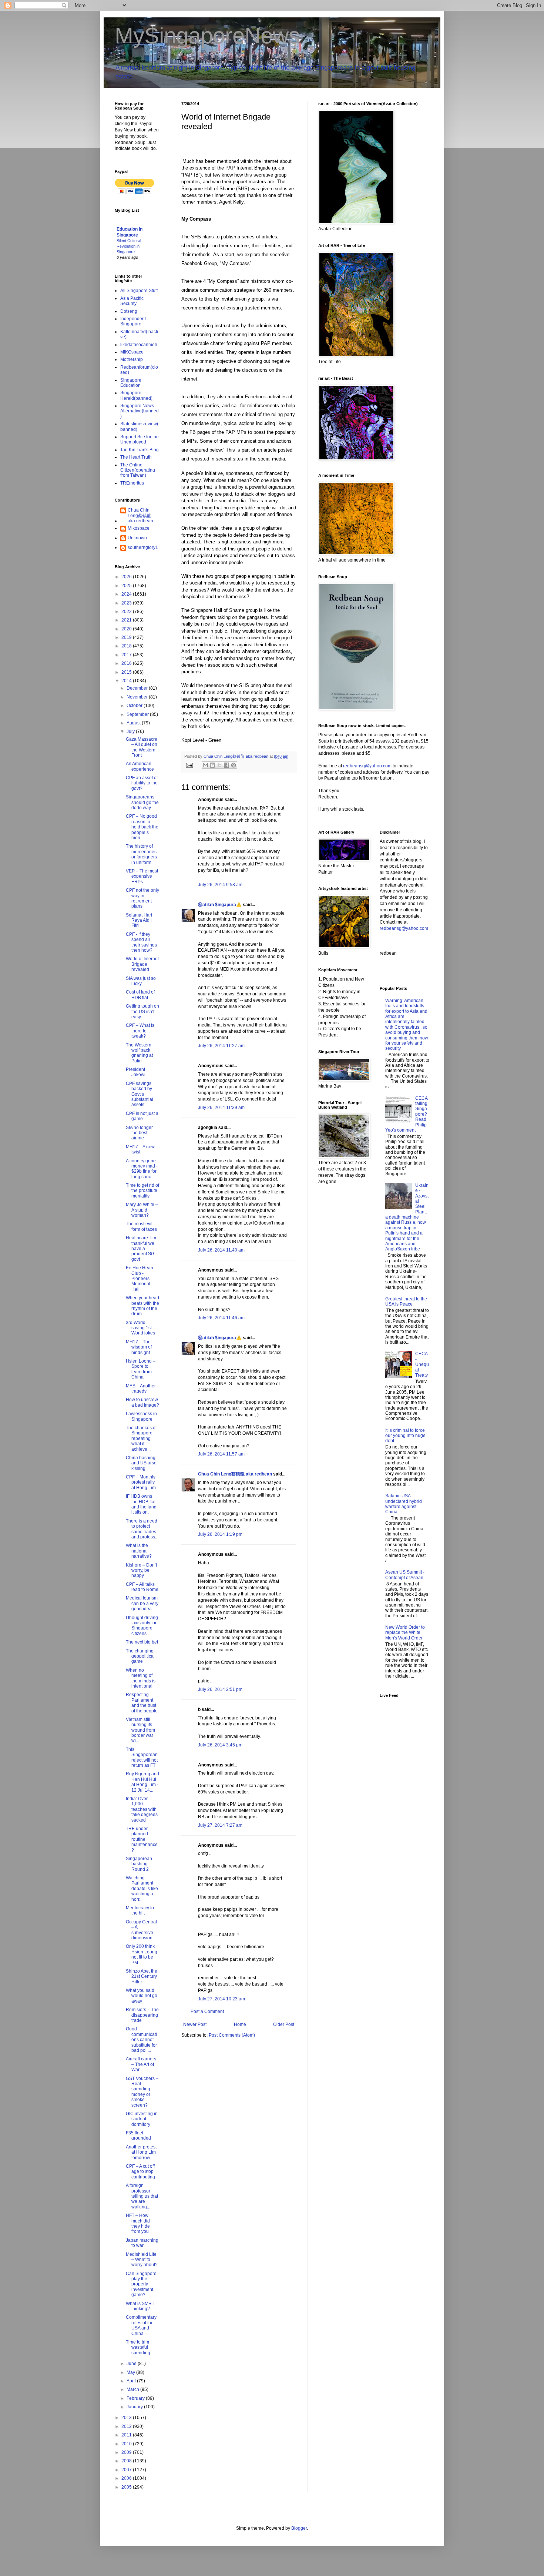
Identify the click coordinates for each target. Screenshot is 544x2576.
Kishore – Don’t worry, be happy (141, 1570)
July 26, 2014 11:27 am (221, 1046)
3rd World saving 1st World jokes (140, 1328)
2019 (127, 637)
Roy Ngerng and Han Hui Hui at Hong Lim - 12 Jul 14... (142, 1782)
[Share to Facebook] (226, 765)
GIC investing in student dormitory (142, 2119)
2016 (127, 663)
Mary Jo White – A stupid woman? (142, 1210)
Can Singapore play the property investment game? (141, 2284)
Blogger (299, 2528)
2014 (127, 681)
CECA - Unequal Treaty (422, 1364)
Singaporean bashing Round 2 (139, 1864)
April (132, 2381)
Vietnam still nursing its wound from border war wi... (140, 1730)
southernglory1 (143, 547)
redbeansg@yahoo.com (367, 766)
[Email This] (205, 765)
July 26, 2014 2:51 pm (220, 1689)
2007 (127, 2470)
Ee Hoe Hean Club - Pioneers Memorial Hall (140, 1279)
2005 (127, 2487)
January (135, 2407)
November (138, 697)
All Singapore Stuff (139, 291)
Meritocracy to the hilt (140, 1910)
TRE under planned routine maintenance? (142, 1839)
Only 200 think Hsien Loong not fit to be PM (142, 1954)
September (138, 714)
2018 (127, 646)
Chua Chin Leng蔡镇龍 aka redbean (235, 1474)
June (132, 2364)
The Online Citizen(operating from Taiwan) (138, 470)
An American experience (140, 766)
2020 (127, 629)
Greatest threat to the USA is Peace (406, 1302)
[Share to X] (219, 765)
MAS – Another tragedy (141, 1389)
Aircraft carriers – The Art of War (141, 2064)
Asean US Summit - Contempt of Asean (405, 1575)
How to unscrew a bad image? (142, 1402)
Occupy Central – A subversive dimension (141, 1930)
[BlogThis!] (212, 765)
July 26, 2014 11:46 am (221, 1318)
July (131, 731)
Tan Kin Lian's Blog (140, 450)
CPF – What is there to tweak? (140, 1031)
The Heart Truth (136, 457)
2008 (127, 2461)
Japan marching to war (142, 2243)
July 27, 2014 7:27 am (220, 1825)
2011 (127, 2435)
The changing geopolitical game (140, 1656)
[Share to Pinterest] (234, 765)
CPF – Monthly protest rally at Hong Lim (141, 1482)
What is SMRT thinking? (140, 2306)
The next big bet (142, 1642)
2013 (127, 2418)
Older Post (284, 2024)
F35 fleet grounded (138, 2135)
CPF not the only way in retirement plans (142, 898)
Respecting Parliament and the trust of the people (142, 1703)
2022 (127, 612)
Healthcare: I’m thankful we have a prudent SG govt (141, 1249)
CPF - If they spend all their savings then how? (141, 942)
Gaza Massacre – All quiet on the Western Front (142, 747)
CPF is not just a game (142, 1116)
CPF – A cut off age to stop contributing (140, 2172)
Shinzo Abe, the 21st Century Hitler (142, 1977)
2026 (127, 577)
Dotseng (129, 311)
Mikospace (139, 528)
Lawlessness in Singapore (141, 1416)
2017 (127, 655)
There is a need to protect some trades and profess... (142, 1529)
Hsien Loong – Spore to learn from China (141, 1369)
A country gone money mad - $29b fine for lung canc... (142, 1169)
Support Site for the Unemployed (140, 439)
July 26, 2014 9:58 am (220, 885)
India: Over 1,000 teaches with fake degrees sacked (142, 1809)
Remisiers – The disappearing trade (142, 2015)
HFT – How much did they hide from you (138, 2223)
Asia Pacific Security (132, 301)
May (131, 2372)
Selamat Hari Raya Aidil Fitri (139, 920)
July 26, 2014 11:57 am (221, 1454)
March (133, 2389)
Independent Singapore (133, 321)
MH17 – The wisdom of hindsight (139, 1347)
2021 (127, 620)
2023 (127, 603)
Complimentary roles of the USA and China (141, 2325)
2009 (127, 2452)
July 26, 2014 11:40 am (221, 1250)
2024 (127, 594)
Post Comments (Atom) (232, 2035)
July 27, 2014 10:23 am (221, 1999)
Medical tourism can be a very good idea (142, 1603)
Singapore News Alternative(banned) (140, 411)
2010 (127, 2444)
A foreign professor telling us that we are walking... (142, 2196)
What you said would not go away (142, 1996)
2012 (127, 2426)
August (134, 723)
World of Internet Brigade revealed (142, 964)
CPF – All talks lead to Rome (142, 1587)
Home (240, 2024)
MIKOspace (132, 352)
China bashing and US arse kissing (141, 1463)
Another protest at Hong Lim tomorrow (141, 2152)
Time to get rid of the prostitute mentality (142, 1191)
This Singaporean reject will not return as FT (142, 1757)
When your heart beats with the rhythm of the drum (142, 1306)
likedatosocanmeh (139, 345)
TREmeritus (132, 483)
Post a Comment (207, 2011)
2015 (127, 672)
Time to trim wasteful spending (138, 2347)
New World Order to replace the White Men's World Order (405, 1633)
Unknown (137, 538)
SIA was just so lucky (141, 981)
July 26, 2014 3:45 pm (220, 1745)
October (135, 706)
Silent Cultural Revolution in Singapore (129, 246)
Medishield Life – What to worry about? (142, 2260)
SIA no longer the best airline (139, 1133)
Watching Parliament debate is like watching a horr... (142, 1889)
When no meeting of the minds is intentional (141, 1678)
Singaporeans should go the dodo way (142, 802)
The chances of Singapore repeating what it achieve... (141, 1438)
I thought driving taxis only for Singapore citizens (142, 1626)
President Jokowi (136, 1072)
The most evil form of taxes (141, 1226)
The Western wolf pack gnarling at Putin (139, 1053)
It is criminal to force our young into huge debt (405, 1436)
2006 (127, 2478)
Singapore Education (131, 383)
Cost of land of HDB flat (140, 995)
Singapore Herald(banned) (136, 395)
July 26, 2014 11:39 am (221, 1108)
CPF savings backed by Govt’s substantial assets (140, 1094)
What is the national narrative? (139, 1551)
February (136, 2398)
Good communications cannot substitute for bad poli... (141, 2040)
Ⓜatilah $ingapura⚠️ (220, 905)
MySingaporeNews (207, 36)
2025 (127, 586)
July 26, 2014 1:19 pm (220, 1534)
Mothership (132, 359)
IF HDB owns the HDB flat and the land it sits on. (141, 1504)
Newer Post (195, 2024)
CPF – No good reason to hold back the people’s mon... (142, 827)
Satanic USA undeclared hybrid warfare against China (404, 1504)
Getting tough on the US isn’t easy (142, 1011)
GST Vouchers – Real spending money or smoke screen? (142, 2092)
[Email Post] (189, 765)
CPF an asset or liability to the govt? (142, 783)
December (138, 688)
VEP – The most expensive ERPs (142, 876)
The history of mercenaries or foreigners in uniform (141, 854)
